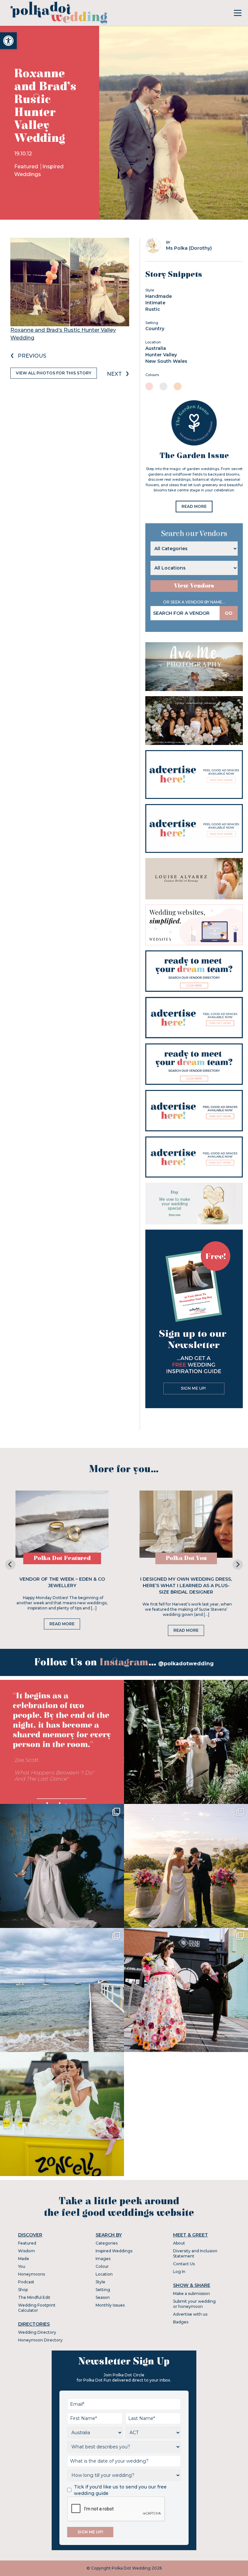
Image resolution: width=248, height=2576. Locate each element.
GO (229, 613)
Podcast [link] (26, 2282)
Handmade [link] (159, 296)
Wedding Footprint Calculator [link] (37, 2308)
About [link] (179, 2243)
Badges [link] (181, 2322)
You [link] (22, 2266)
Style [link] (100, 2282)
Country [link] (155, 329)
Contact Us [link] (184, 2264)
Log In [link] (179, 2272)
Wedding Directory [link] (37, 2332)
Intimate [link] (155, 303)
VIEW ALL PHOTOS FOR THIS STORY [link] (54, 373)
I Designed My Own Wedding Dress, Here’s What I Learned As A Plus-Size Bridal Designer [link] (186, 1586)
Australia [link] (156, 348)
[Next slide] (238, 1565)
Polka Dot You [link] (186, 1558)
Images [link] (103, 2259)
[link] (8, 41)
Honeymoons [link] (31, 2274)
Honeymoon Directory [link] (40, 2340)
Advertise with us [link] (190, 2314)
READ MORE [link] (194, 506)
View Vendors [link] (194, 586)
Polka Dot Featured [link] (62, 1558)
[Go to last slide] (10, 1565)
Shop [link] (23, 2290)
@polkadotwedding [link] (186, 1664)
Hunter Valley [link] (161, 355)
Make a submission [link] (191, 2293)
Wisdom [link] (26, 2251)
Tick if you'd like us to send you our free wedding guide (120, 2490)
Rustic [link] (153, 309)
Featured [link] (27, 167)
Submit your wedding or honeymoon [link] (194, 2304)
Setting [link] (103, 2290)
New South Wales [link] (166, 361)
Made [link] (24, 2259)
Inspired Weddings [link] (114, 2251)
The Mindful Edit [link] (34, 2297)
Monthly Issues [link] (110, 2305)
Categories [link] (107, 2243)
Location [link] (104, 2274)
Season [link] (103, 2297)
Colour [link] (102, 2266)
